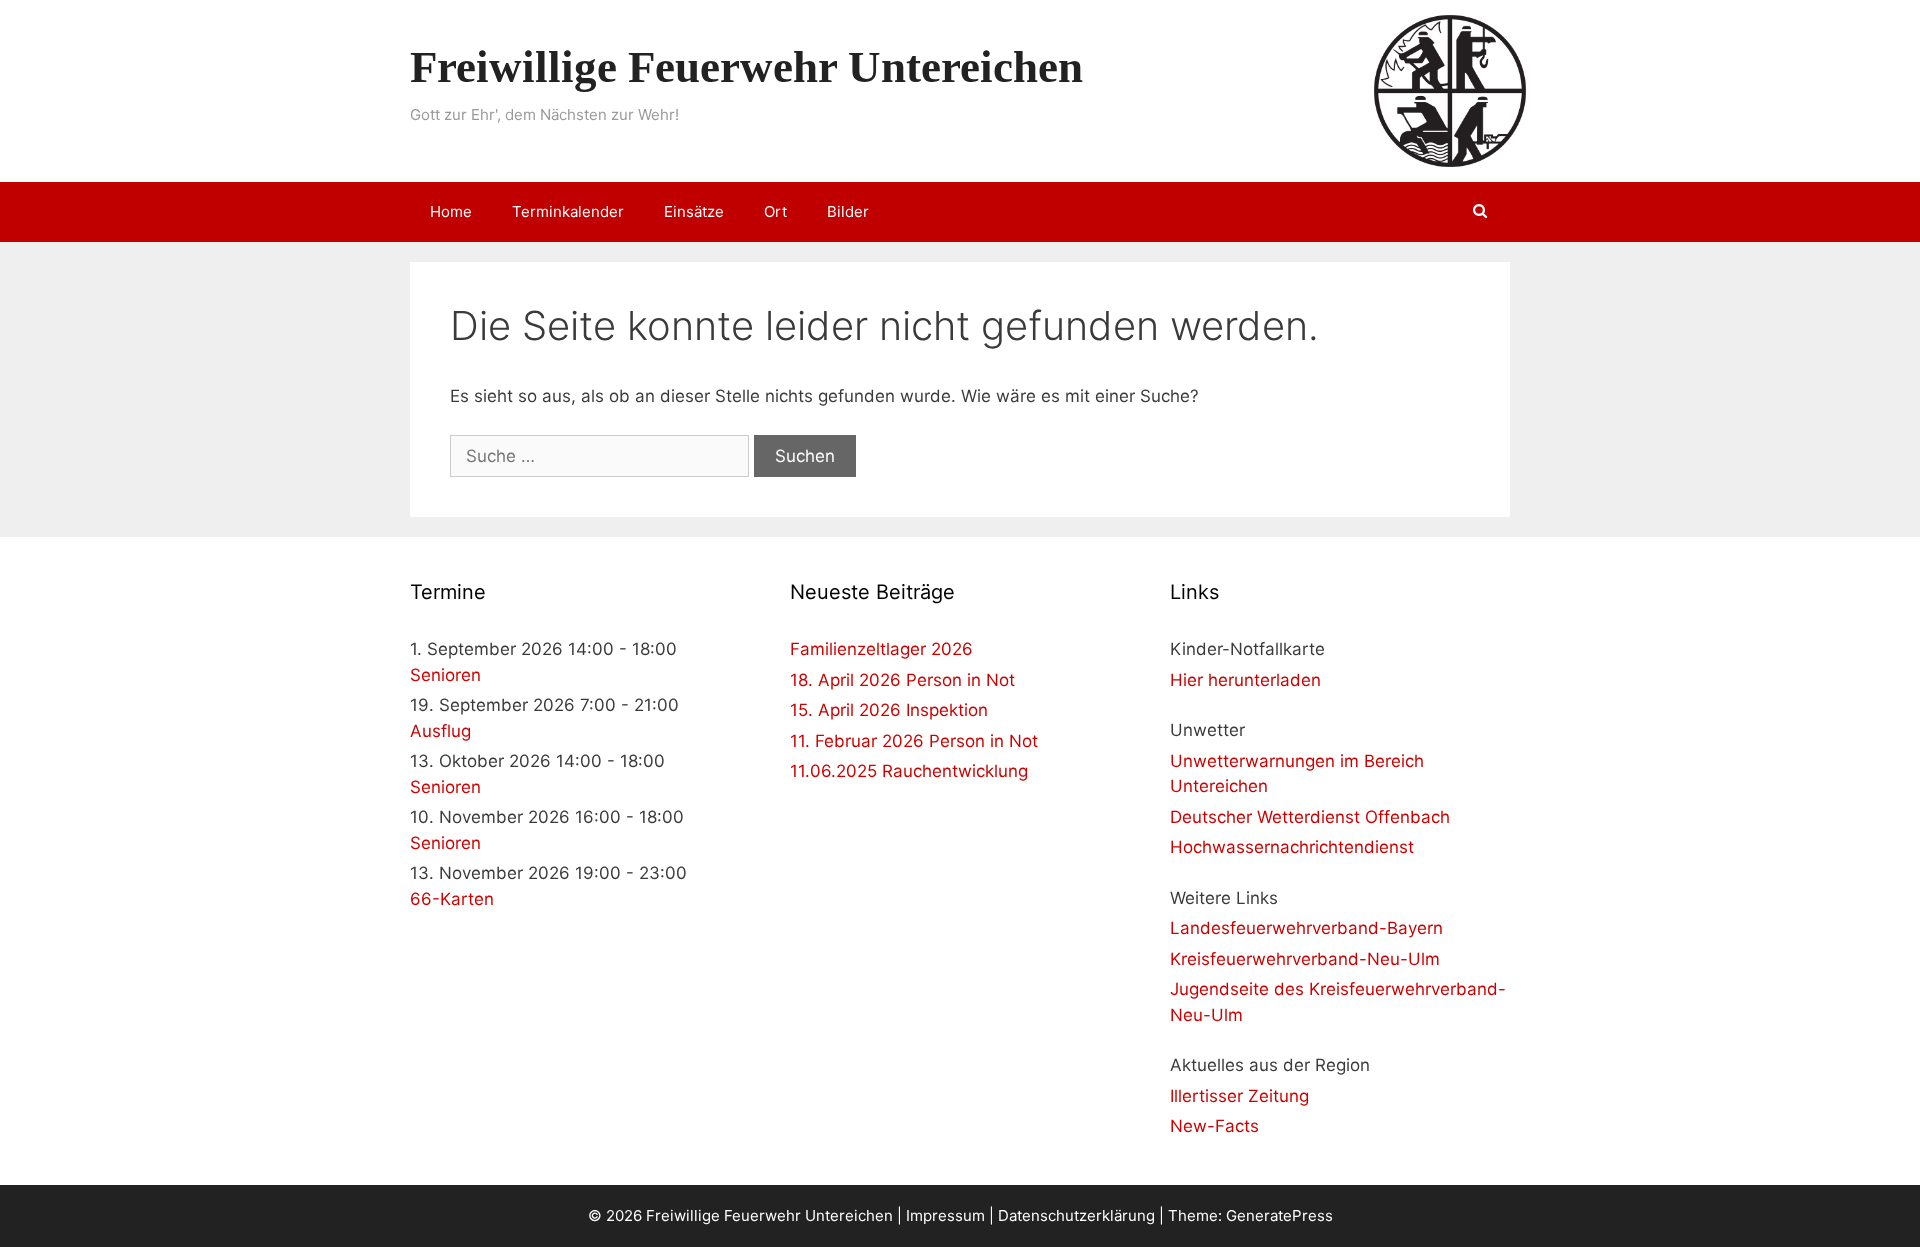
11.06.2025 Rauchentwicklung (909, 771)
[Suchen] (1480, 212)
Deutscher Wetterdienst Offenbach (1310, 817)
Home (451, 211)
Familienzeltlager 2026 (881, 649)
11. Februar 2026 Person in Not (914, 741)
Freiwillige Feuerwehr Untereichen (746, 67)
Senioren (445, 675)
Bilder (848, 211)
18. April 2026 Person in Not (902, 680)
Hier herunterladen (1245, 680)
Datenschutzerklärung (1076, 1215)
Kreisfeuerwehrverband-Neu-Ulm (1305, 959)
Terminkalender (568, 211)
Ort (775, 211)
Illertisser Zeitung (1239, 1096)
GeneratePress (1279, 1215)
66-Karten (452, 899)
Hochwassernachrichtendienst (1292, 847)
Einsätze (694, 211)
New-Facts (1214, 1126)
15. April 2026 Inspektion (889, 710)
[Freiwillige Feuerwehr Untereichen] (1450, 90)
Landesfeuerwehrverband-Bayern (1306, 928)
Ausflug (440, 731)
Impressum (945, 1215)
